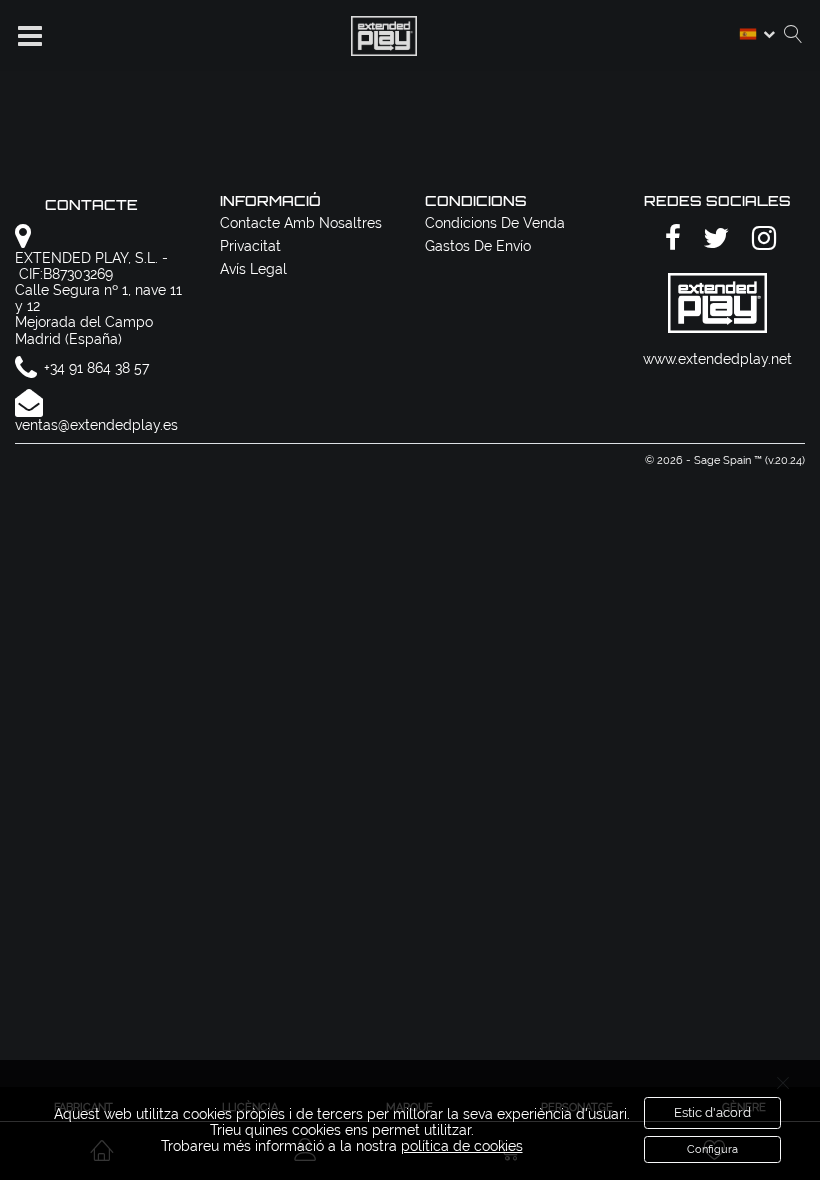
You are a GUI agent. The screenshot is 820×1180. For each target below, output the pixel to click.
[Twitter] (713, 239)
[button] (30, 36)
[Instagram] (761, 239)
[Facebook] (670, 239)
